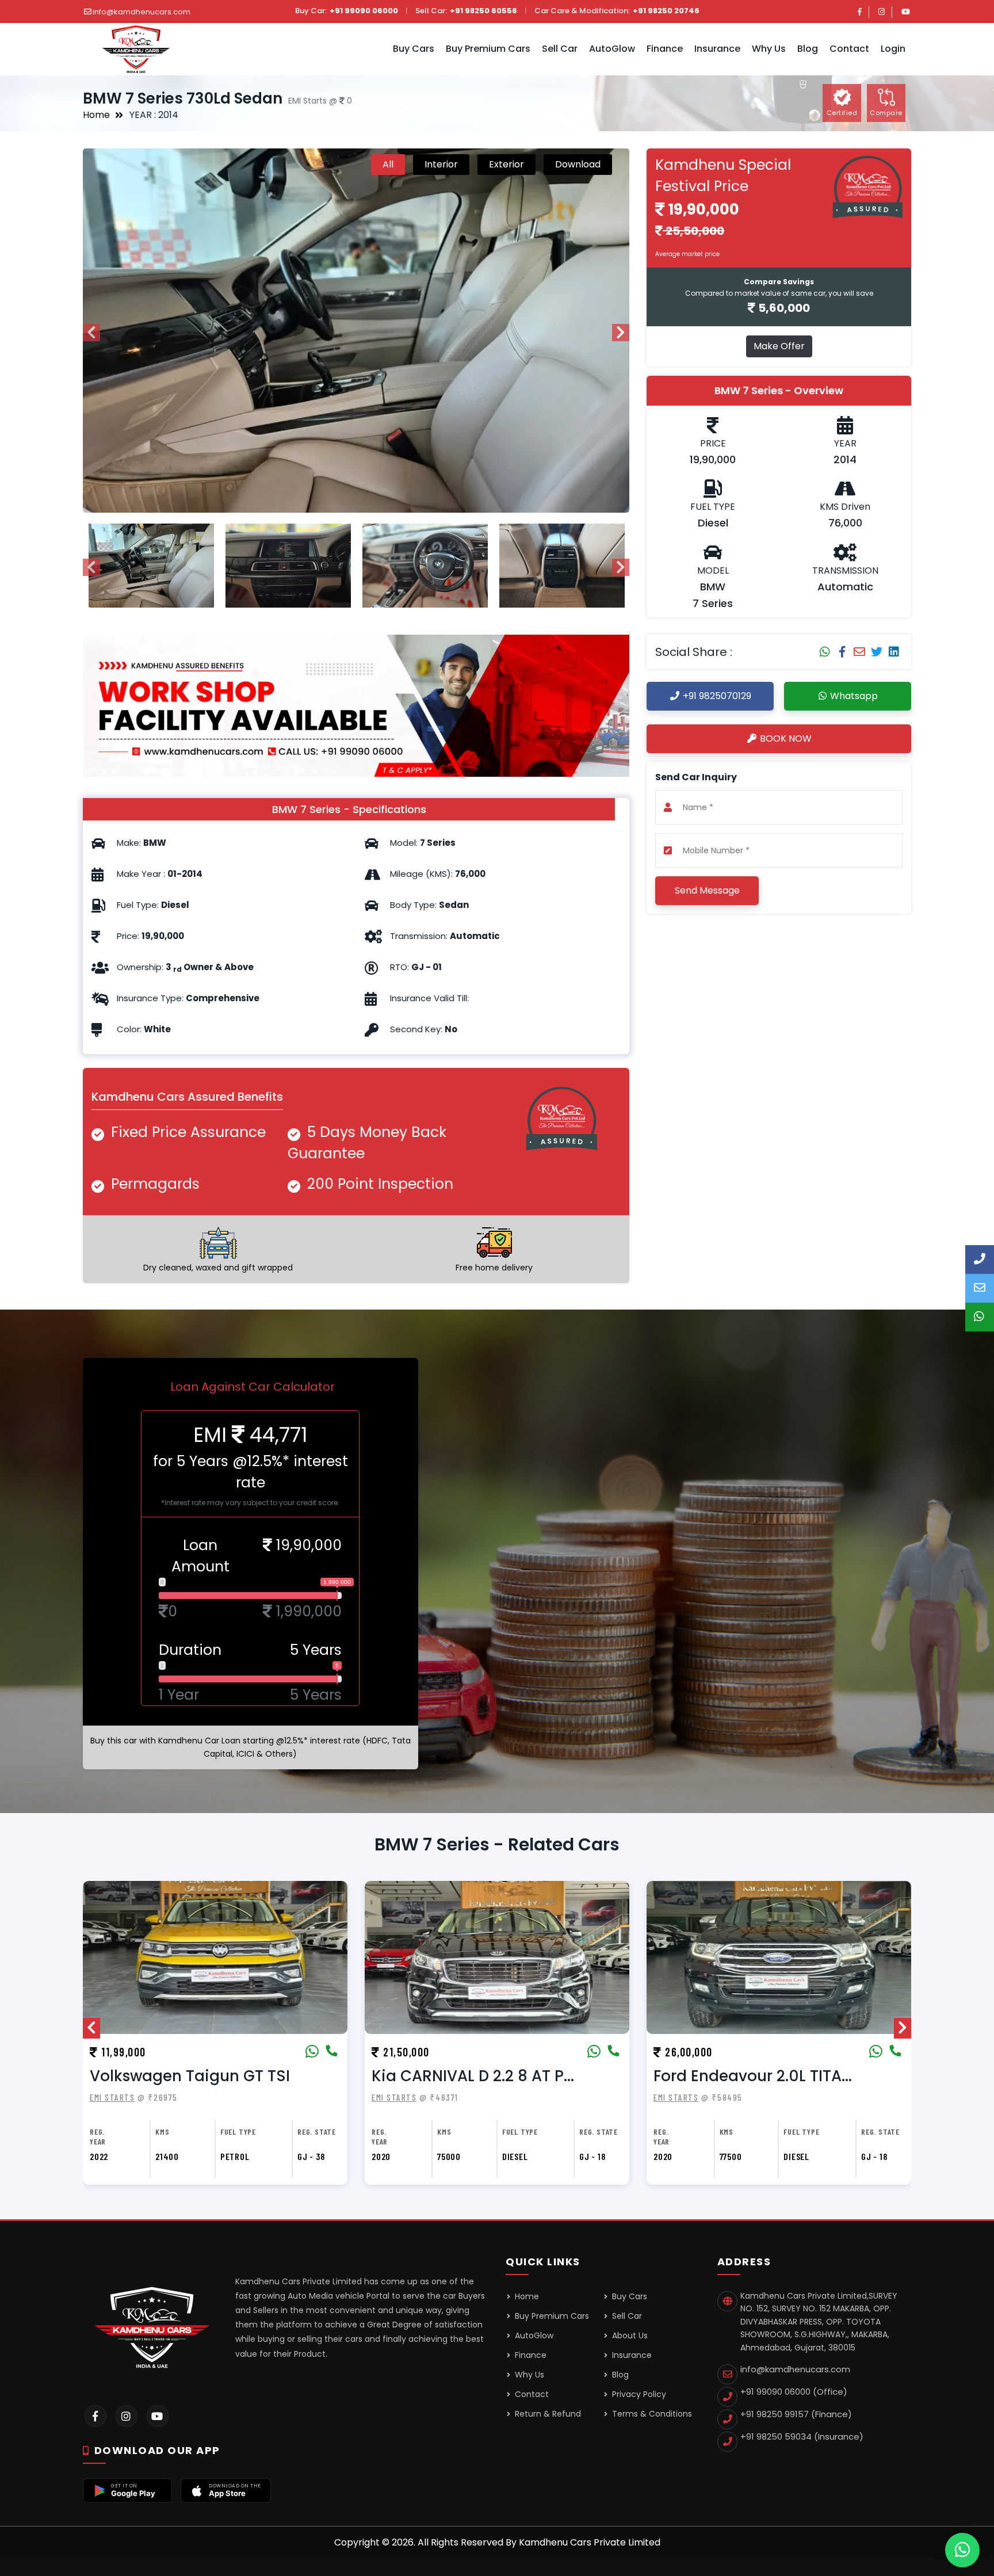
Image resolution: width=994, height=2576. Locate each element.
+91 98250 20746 (666, 11)
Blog (808, 49)
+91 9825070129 (716, 696)
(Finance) (796, 2414)
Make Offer (779, 346)
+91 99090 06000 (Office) (794, 2392)
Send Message (707, 890)
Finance (665, 49)
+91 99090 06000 (364, 11)
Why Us (769, 49)
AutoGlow (612, 49)
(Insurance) (802, 2436)
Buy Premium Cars (488, 49)
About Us (629, 2335)
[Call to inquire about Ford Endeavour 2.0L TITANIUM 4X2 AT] (613, 2052)
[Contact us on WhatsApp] (962, 2550)
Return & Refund (547, 2414)
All (388, 164)
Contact (849, 49)
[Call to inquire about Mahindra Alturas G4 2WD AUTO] (895, 2052)
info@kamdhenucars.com (142, 12)
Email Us (980, 1288)
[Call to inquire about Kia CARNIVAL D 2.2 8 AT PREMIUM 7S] (331, 2052)
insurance (717, 49)
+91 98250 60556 (483, 11)
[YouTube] (906, 12)
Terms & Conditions (651, 2414)
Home (96, 115)
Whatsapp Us (980, 1317)
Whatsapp (853, 696)
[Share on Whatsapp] (825, 652)
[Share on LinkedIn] (894, 652)
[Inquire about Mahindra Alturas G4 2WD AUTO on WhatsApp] (876, 2052)
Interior (441, 164)
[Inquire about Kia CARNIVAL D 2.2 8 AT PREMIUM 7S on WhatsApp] (312, 2052)
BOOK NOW (785, 739)
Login (893, 49)
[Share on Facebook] (842, 652)
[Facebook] (860, 12)
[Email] (859, 652)
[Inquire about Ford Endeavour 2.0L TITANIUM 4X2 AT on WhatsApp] (594, 2052)
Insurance (631, 2355)
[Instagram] (882, 12)
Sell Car (560, 49)
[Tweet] (877, 652)
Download (578, 164)
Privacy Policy (638, 2394)
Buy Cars (414, 49)
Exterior (506, 164)
